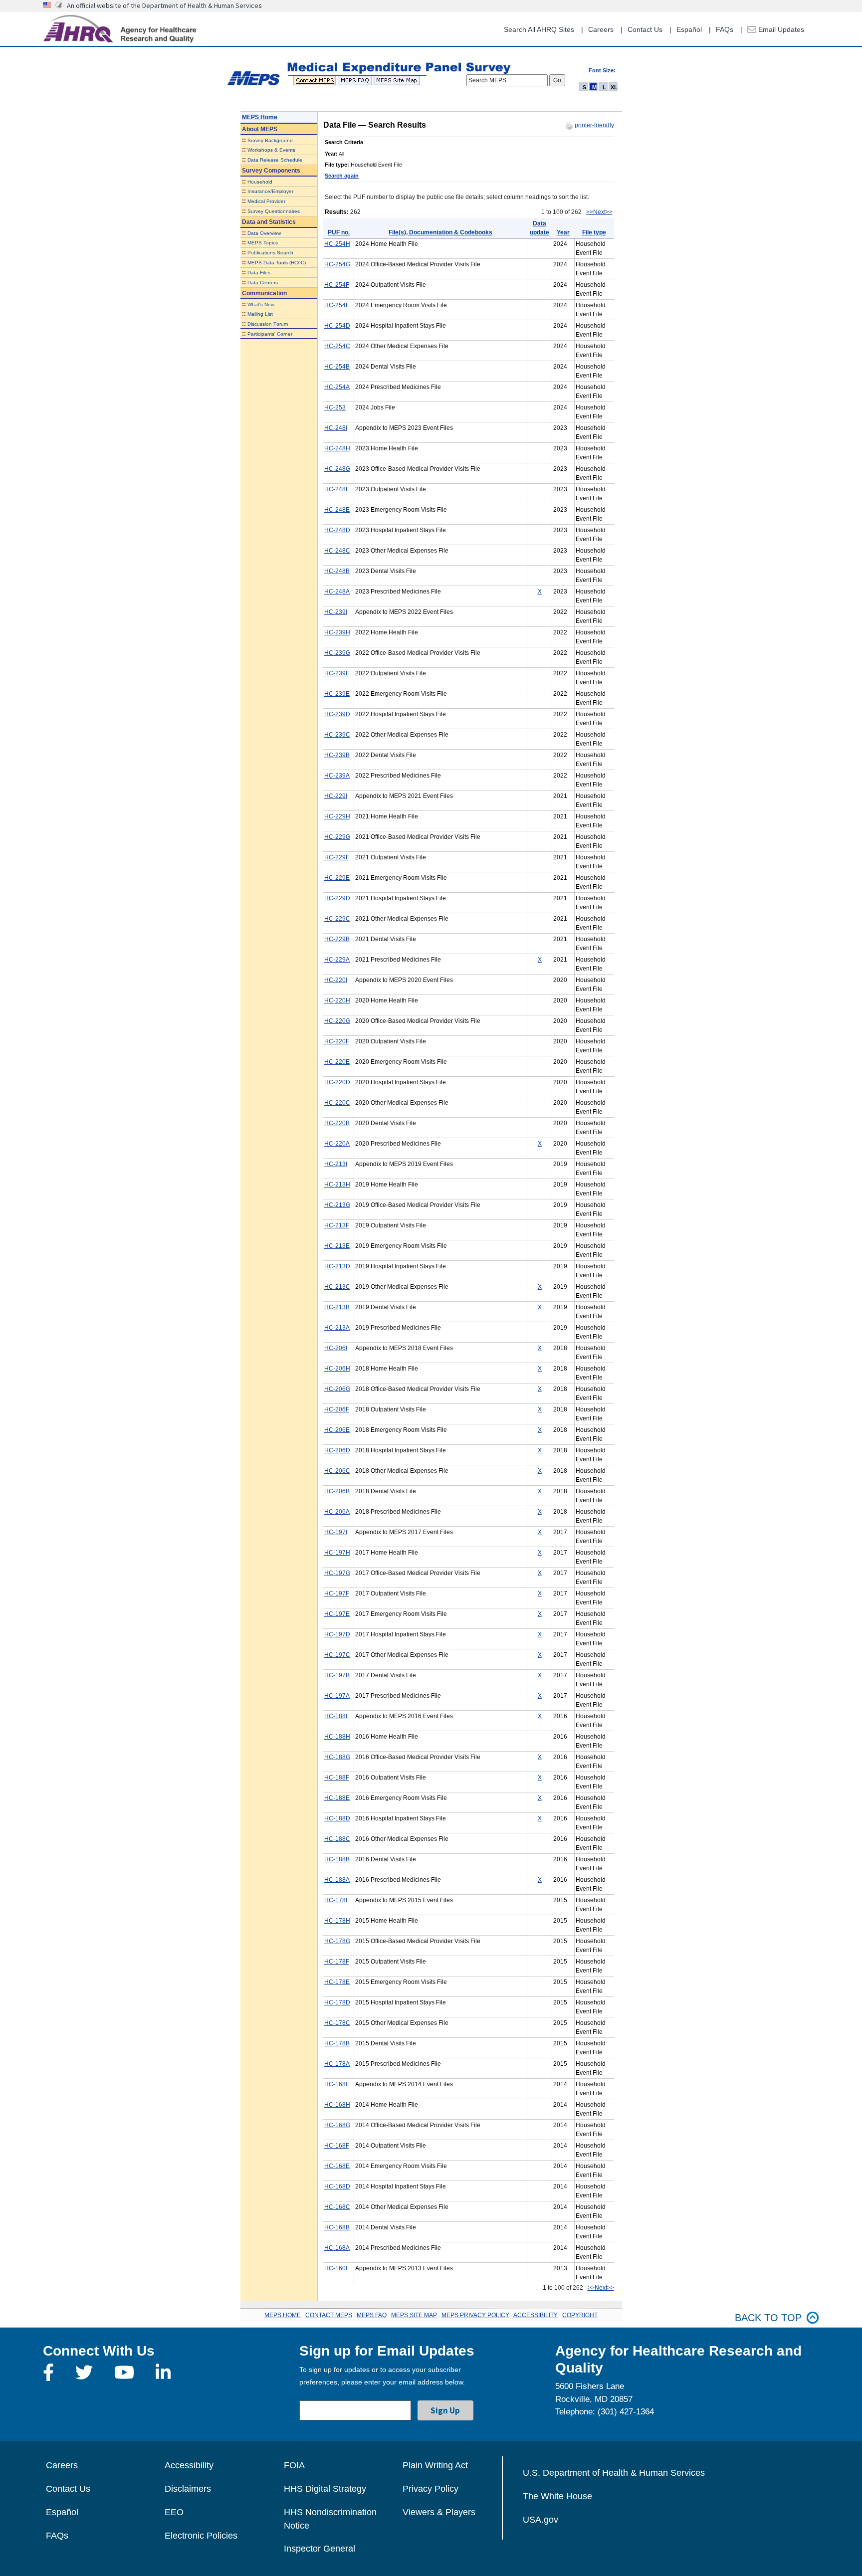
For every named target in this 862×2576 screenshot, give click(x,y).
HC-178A (337, 2064)
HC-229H (337, 816)
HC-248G (337, 469)
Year (563, 232)
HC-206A (337, 1512)
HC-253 (335, 407)
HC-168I (336, 2084)
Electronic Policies (201, 2536)
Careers (601, 29)
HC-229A (337, 960)
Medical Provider (266, 201)
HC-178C (337, 2023)
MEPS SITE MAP (414, 2315)
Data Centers (263, 283)
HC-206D (337, 1450)
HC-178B (337, 2043)
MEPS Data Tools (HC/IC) (277, 263)
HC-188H (337, 1737)
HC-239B (337, 755)
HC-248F (337, 489)
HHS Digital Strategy (325, 2489)
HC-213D (337, 1266)
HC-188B (337, 1859)
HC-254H (337, 244)
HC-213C (337, 1287)
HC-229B (337, 939)
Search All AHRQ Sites (539, 29)
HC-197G (337, 1573)
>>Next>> (599, 212)
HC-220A (337, 1144)
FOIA (294, 2465)
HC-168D (337, 2186)
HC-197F (337, 1593)
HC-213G (337, 1205)
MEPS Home (260, 117)
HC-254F (337, 285)
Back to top (768, 2318)
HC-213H (337, 1185)
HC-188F (337, 1778)
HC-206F (337, 1409)
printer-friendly (594, 125)
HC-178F (337, 1962)
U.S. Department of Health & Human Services (614, 2473)
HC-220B (337, 1123)
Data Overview (264, 233)
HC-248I (336, 428)
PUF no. (339, 232)
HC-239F (337, 673)
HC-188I (336, 1716)
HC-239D (337, 714)
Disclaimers (188, 2489)
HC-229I (336, 796)
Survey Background (270, 140)
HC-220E (337, 1062)
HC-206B (337, 1491)
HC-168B (337, 2227)
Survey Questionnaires (274, 211)
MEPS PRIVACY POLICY (475, 2315)
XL (614, 87)
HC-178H (337, 1921)
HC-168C (337, 2207)
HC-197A (337, 1696)
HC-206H (337, 1369)
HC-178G (337, 1941)
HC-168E (337, 2166)
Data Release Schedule (275, 160)
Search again (342, 176)
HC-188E (337, 1798)
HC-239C (337, 735)
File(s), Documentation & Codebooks (440, 232)
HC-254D (337, 326)
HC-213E (337, 1246)
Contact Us (645, 29)
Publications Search (270, 253)
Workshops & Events (271, 150)
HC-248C (337, 551)
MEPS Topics (263, 243)
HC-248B (337, 571)
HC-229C (337, 919)
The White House (557, 2496)
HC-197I (336, 1532)
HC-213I (336, 1164)
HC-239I (336, 612)
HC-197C (337, 1655)
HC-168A (337, 2248)
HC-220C (337, 1103)
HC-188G (337, 1757)
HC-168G (337, 2125)
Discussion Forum (268, 324)
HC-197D (337, 1634)
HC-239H (337, 632)
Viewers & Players (439, 2512)
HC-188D (337, 1818)
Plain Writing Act (435, 2465)
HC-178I (336, 1900)
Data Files (259, 273)
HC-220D (337, 1082)
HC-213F (337, 1225)
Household (260, 182)
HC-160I (336, 2268)
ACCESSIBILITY (536, 2315)
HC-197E (337, 1614)
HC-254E (337, 305)
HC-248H (337, 448)
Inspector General (320, 2549)
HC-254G (337, 264)
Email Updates (780, 29)
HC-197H (337, 1553)
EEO (174, 2512)
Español (689, 29)
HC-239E (337, 694)
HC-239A (337, 776)
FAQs (725, 29)
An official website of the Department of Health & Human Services (164, 5)
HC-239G (337, 653)
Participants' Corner (270, 334)
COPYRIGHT (580, 2315)
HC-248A (337, 592)
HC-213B (337, 1307)
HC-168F (337, 2146)
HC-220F (337, 1041)
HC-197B (337, 1675)
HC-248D (337, 530)
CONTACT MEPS (329, 2315)
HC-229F (337, 857)
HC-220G (337, 1021)
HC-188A (337, 1880)
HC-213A (337, 1328)
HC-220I (336, 980)
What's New (261, 304)
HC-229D (337, 898)
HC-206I (336, 1348)
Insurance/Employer (270, 191)
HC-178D (337, 2002)
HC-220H (337, 1000)
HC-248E (337, 510)
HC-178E (337, 1982)
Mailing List (260, 314)
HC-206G (337, 1389)
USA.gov (540, 2520)
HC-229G (337, 837)
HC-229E (337, 878)
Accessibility (189, 2465)
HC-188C (337, 1839)
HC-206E (337, 1430)
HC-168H (337, 2105)
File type (594, 232)
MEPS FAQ (372, 2315)
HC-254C (337, 346)
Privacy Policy (431, 2489)
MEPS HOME (283, 2315)
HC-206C (337, 1471)
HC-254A (337, 387)
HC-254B (337, 367)
